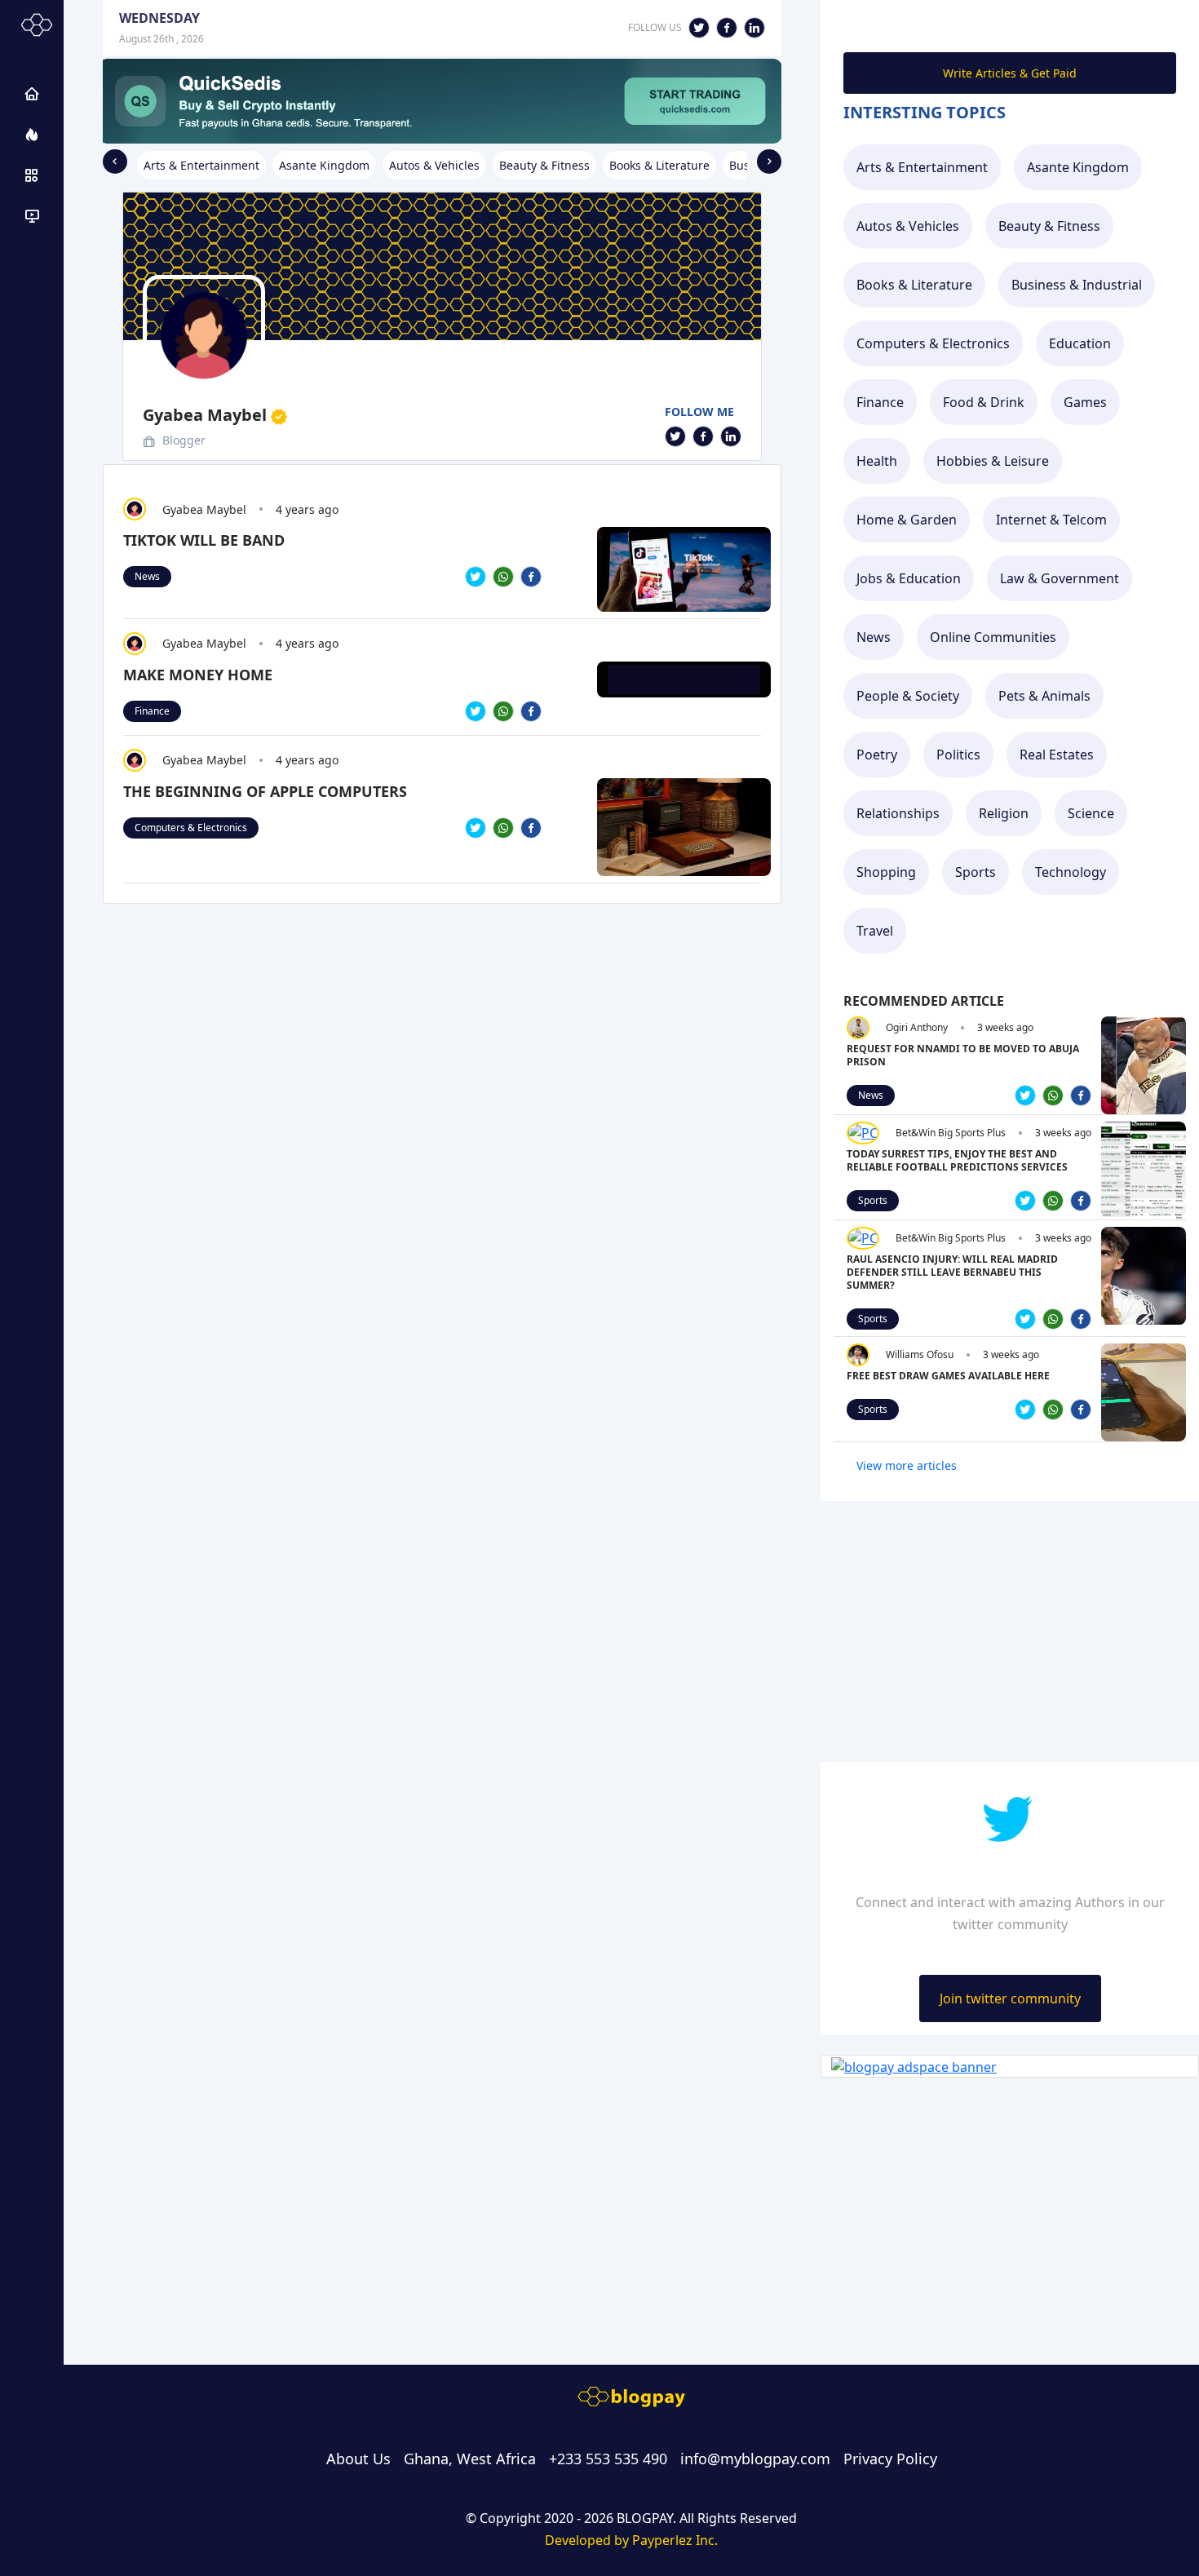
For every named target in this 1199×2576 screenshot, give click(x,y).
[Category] (32, 175)
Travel (875, 931)
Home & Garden (907, 520)
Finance (152, 711)
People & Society (908, 696)
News (147, 576)
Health (877, 461)
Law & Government (1060, 578)
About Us (358, 2459)
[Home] (32, 94)
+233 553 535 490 (608, 2459)
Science (1091, 813)
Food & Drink (984, 402)
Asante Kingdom (1078, 167)
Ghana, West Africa (470, 2459)
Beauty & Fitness (1049, 226)
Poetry (877, 755)
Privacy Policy (890, 2459)
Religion (1004, 813)
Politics (958, 755)
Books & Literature (914, 285)
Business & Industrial (1077, 285)
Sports (976, 872)
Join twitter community (1010, 1998)
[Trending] (32, 135)
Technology (1071, 872)
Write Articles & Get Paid (1010, 73)
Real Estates (1057, 755)
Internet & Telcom (1051, 520)
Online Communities (993, 637)
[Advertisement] (442, 971)
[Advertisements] (32, 216)
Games (1085, 402)
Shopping (886, 872)
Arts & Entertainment (922, 167)
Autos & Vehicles (908, 226)
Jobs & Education (909, 578)
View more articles (907, 1465)
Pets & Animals (1044, 696)
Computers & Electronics (191, 828)
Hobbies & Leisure (993, 461)
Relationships (898, 813)
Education (1080, 343)
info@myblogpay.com (755, 2459)
